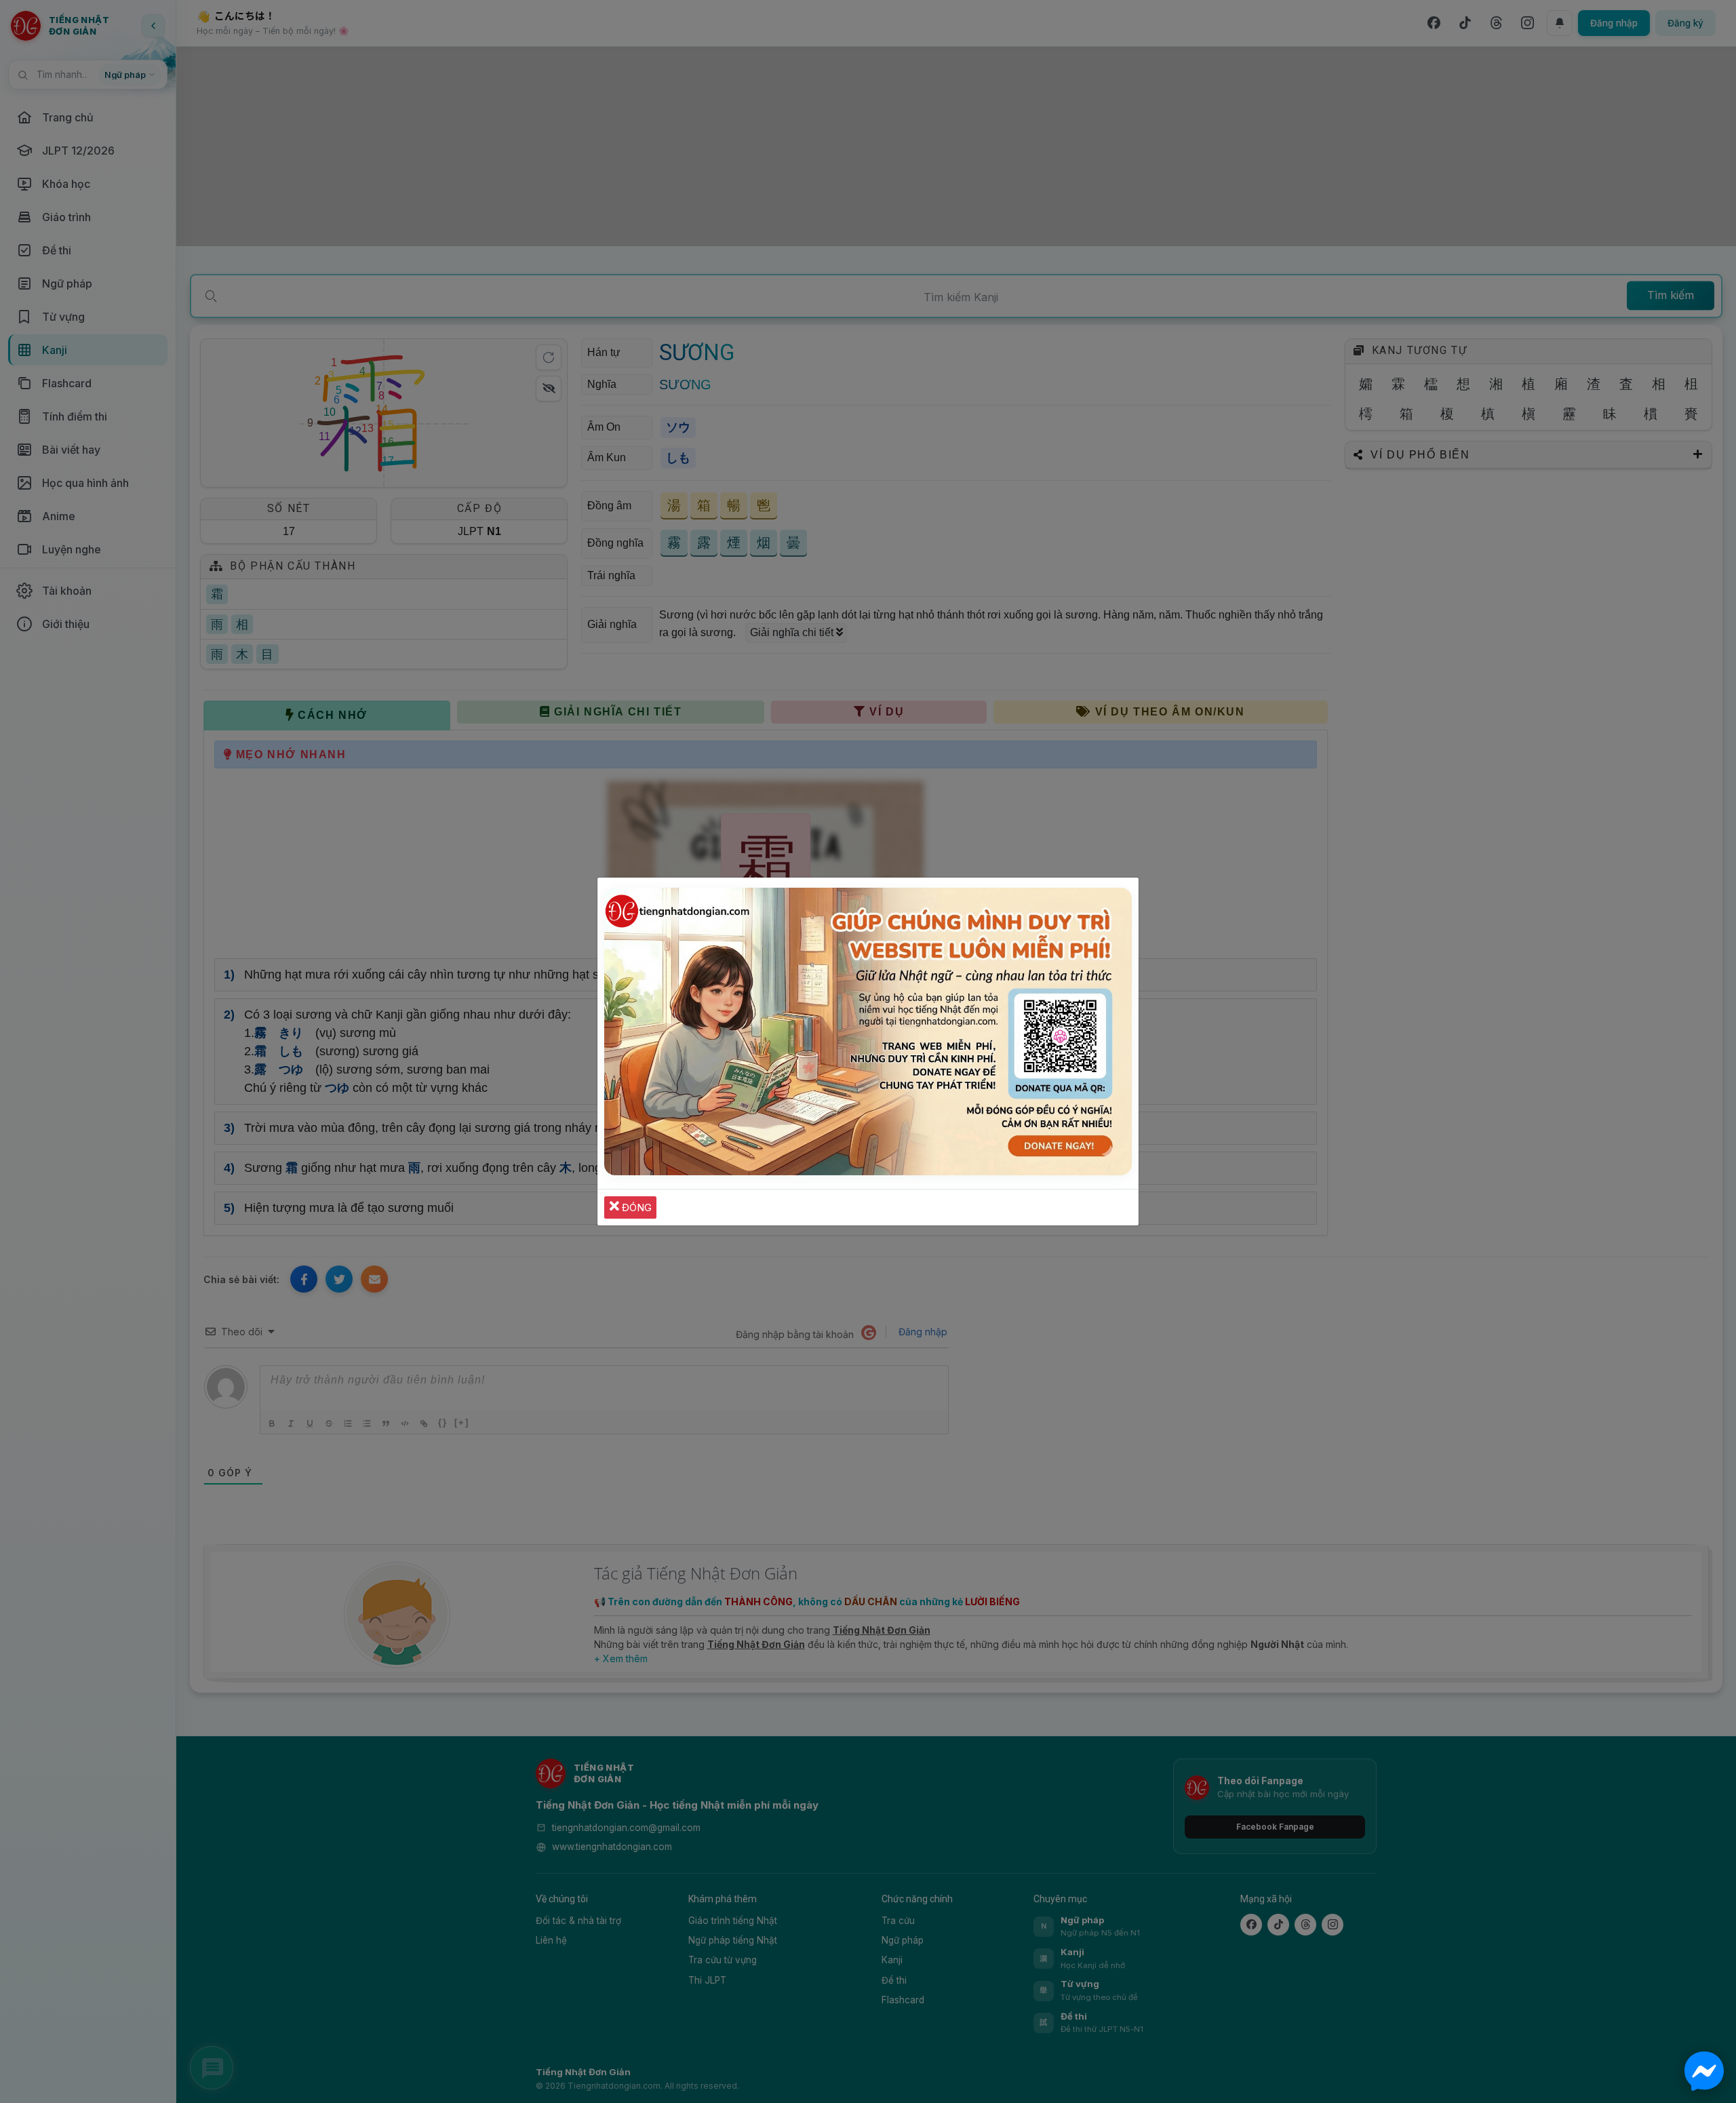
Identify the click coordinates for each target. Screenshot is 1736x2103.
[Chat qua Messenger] (1704, 2071)
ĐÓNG (635, 1207)
